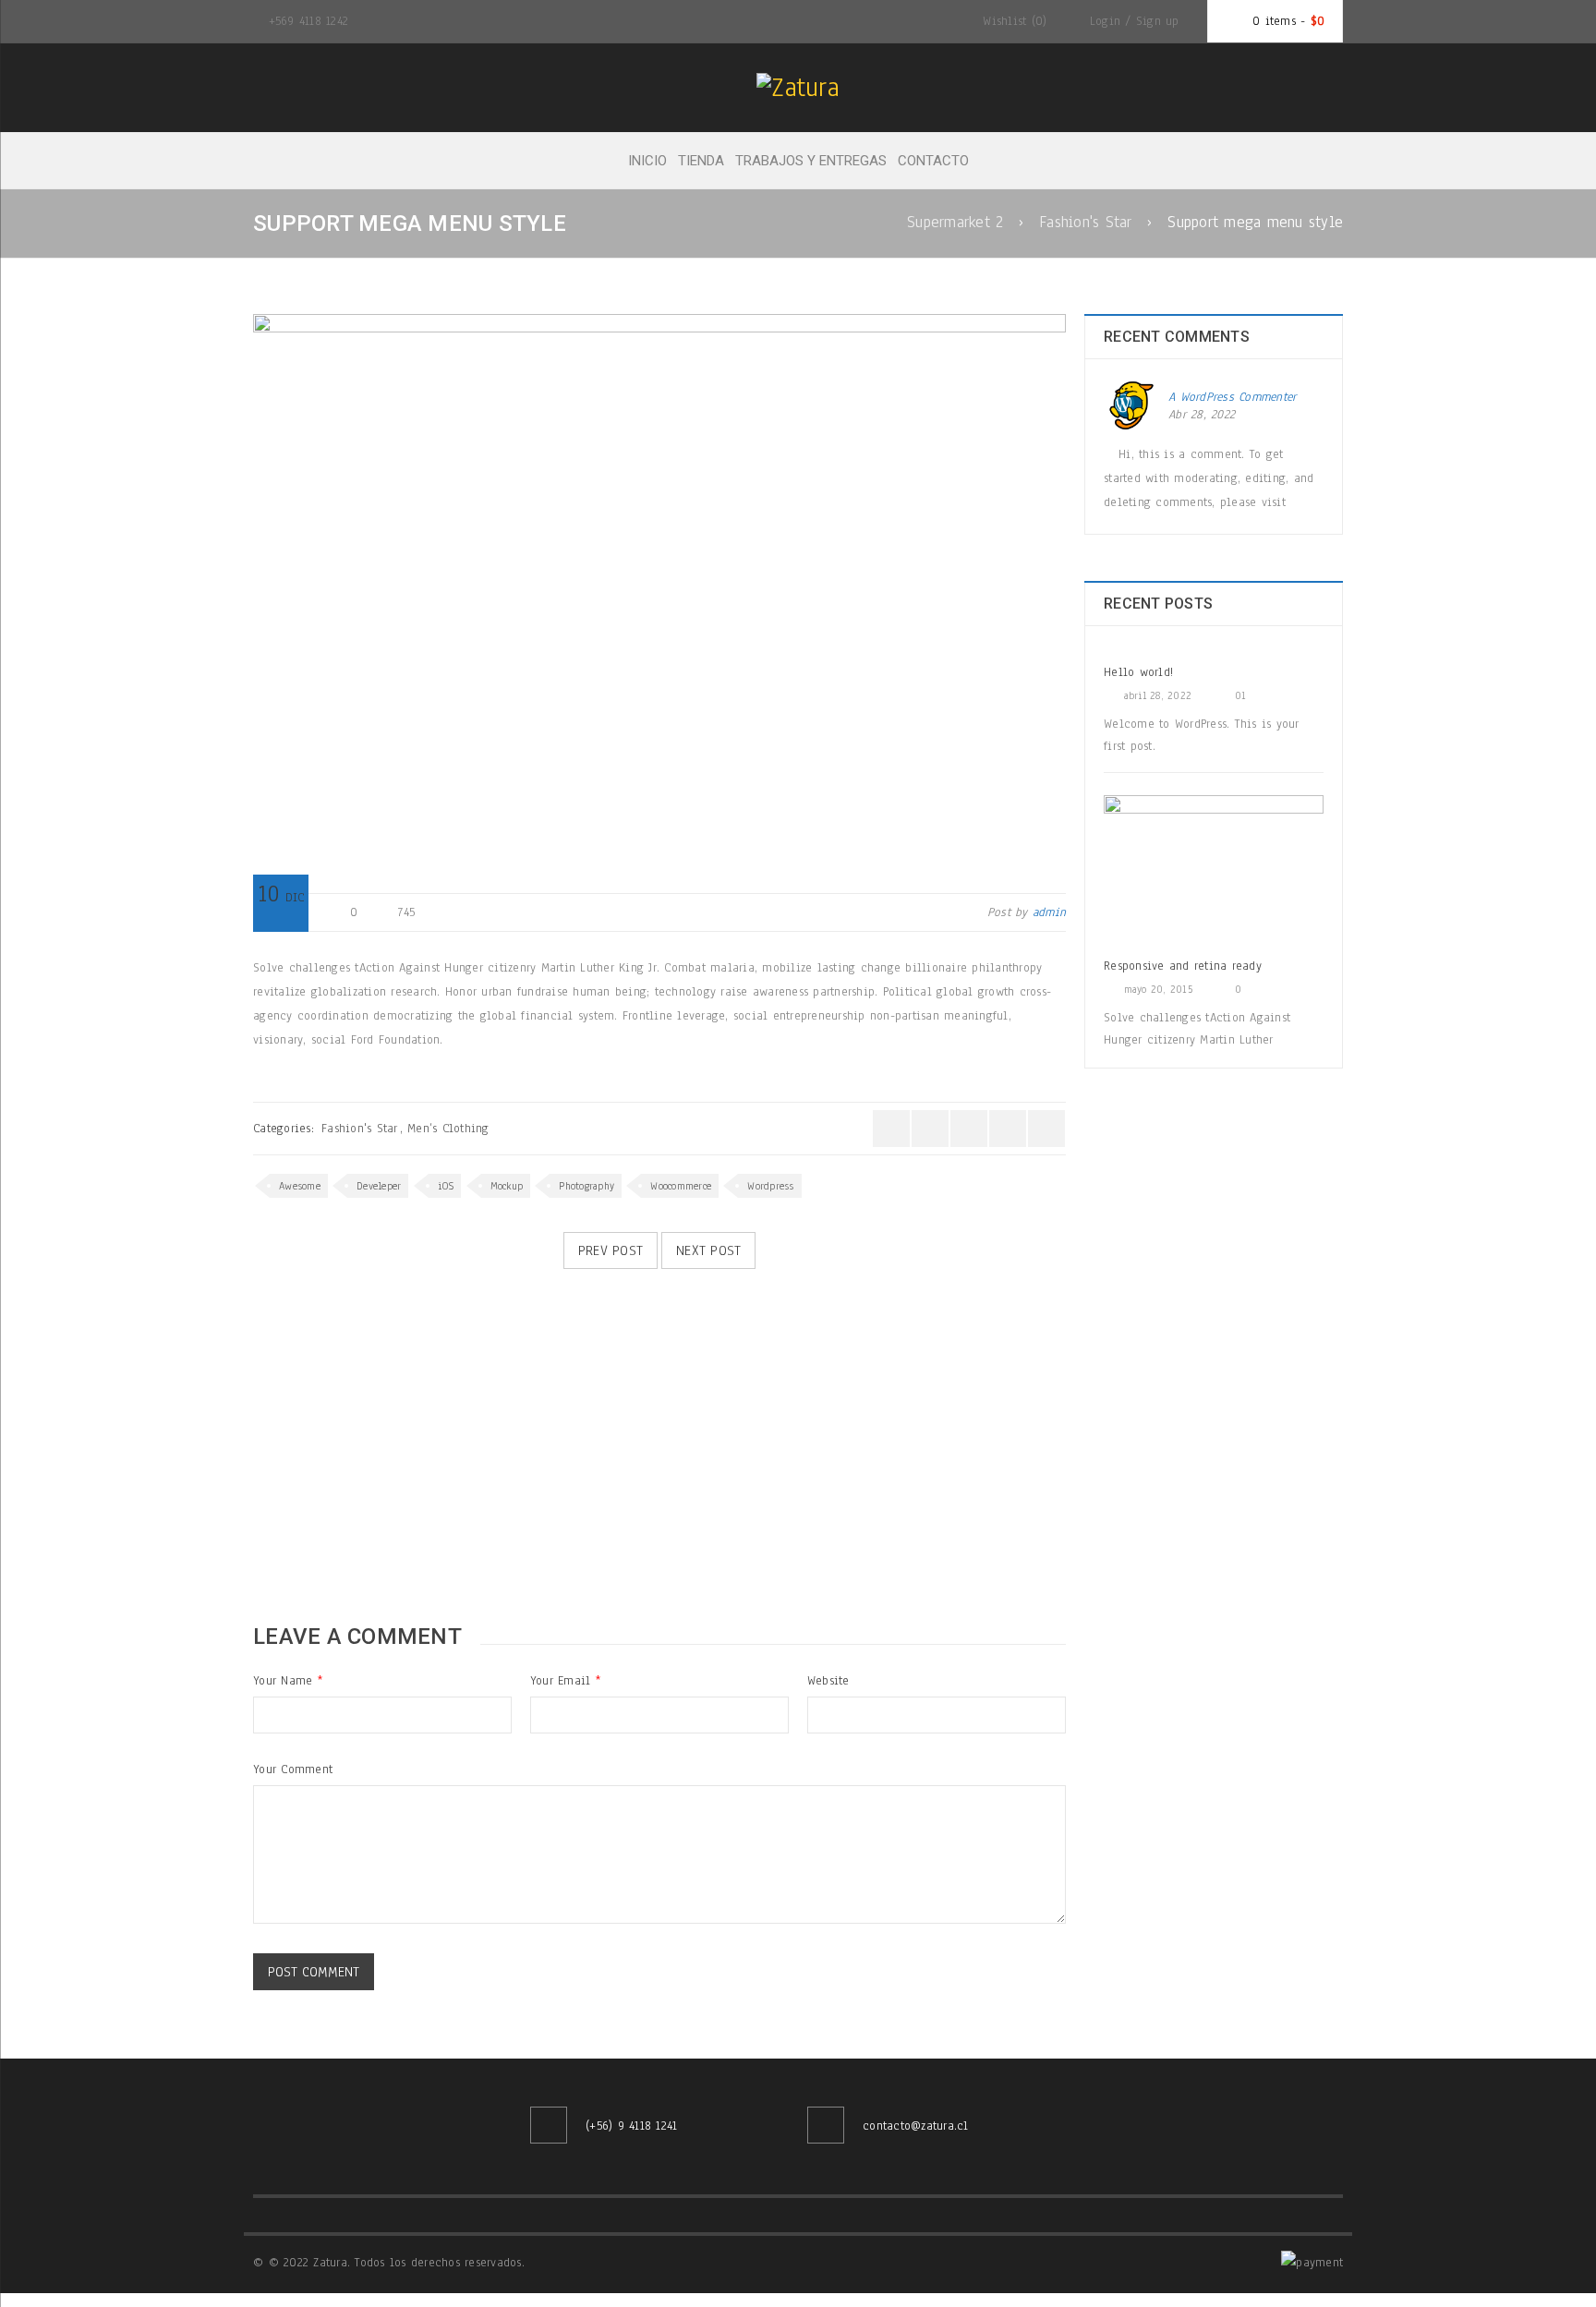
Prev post (611, 1250)
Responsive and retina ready (1183, 966)
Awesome (300, 1186)
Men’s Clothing (448, 1129)
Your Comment (293, 1770)
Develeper (379, 1186)
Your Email (565, 1681)
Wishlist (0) (1012, 21)
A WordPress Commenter (1232, 397)
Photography (586, 1186)
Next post (708, 1250)
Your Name (288, 1681)
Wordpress (770, 1186)
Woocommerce (681, 1186)
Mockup (507, 1186)
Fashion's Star (1086, 222)
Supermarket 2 (955, 222)
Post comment (314, 1972)
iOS (446, 1186)
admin (1049, 912)
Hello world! (1138, 672)
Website (828, 1681)
